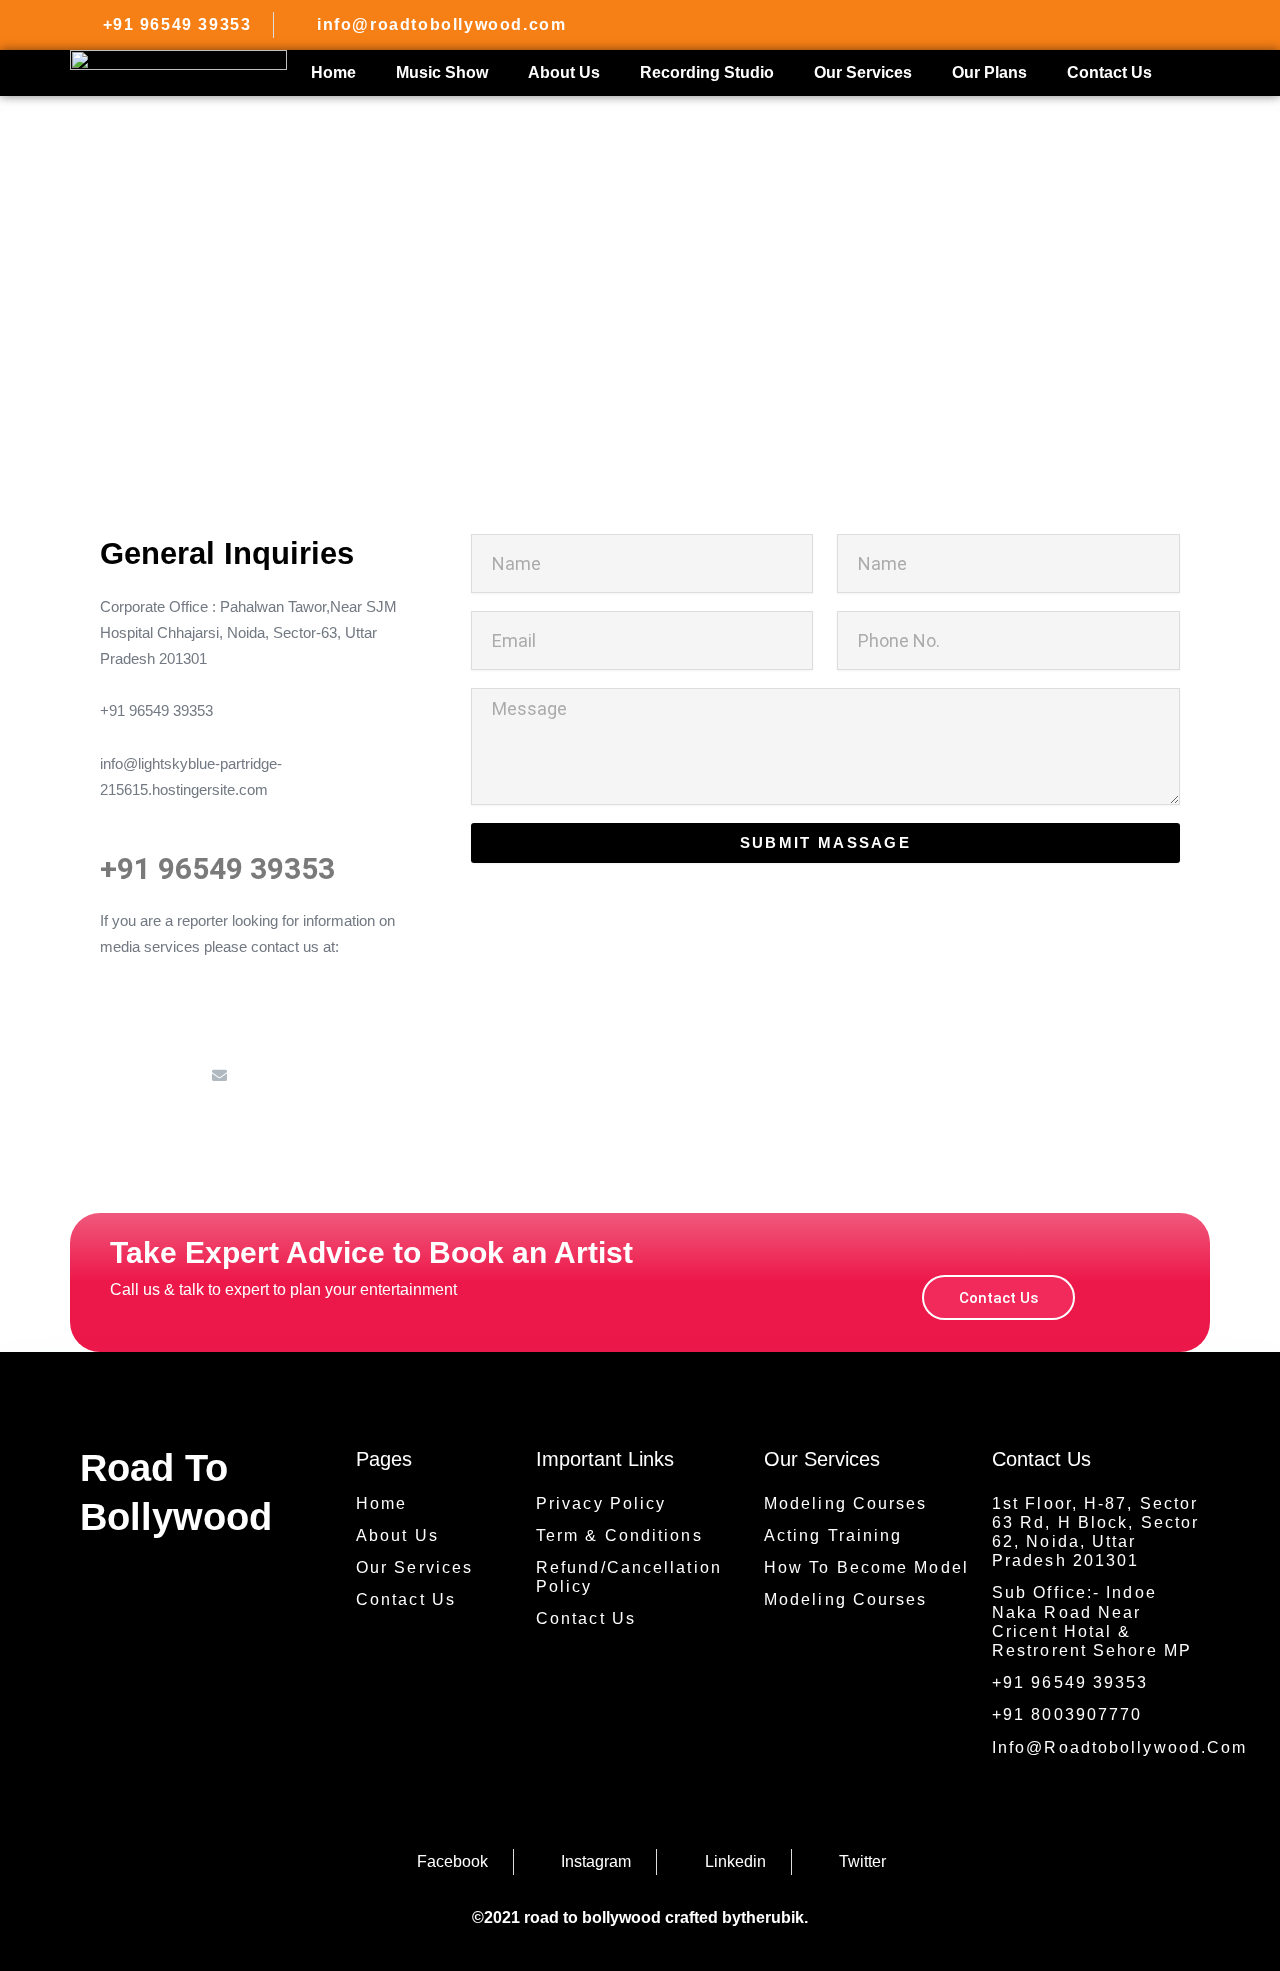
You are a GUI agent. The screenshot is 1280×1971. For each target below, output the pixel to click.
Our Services (863, 72)
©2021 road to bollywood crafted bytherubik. (640, 1917)
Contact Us (1109, 72)
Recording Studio (707, 72)
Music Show (442, 72)
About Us (564, 72)
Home (333, 72)
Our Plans (989, 72)
